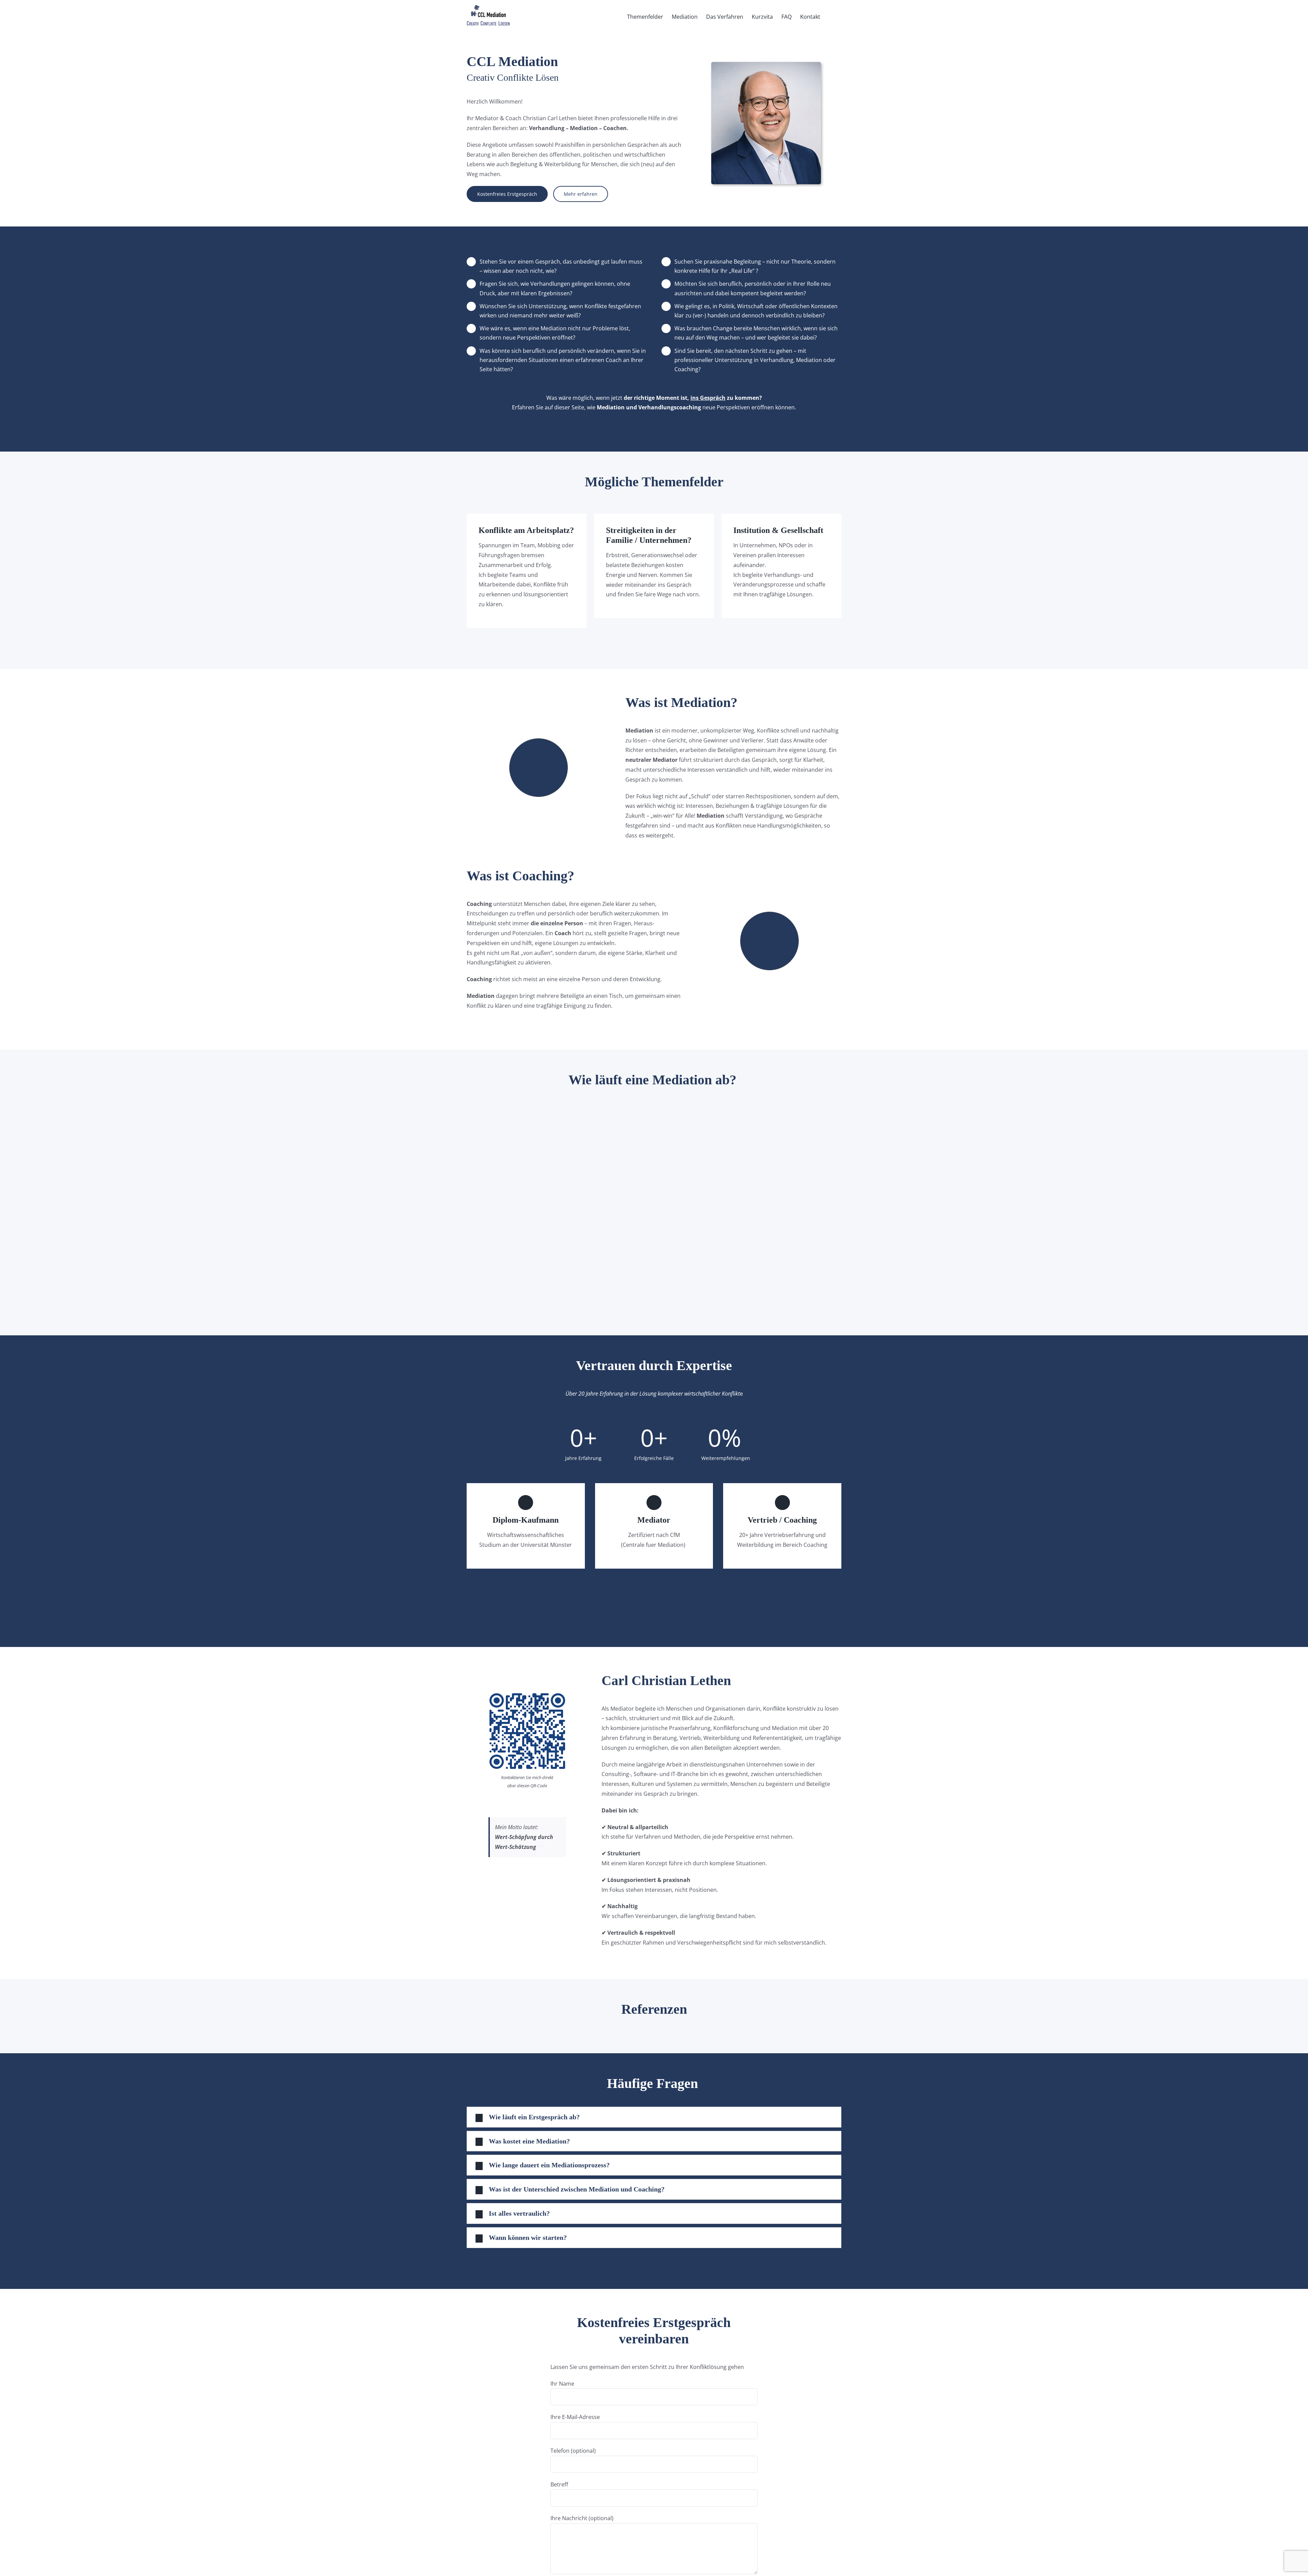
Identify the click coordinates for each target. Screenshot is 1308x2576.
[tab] (654, 2117)
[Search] (831, 16)
